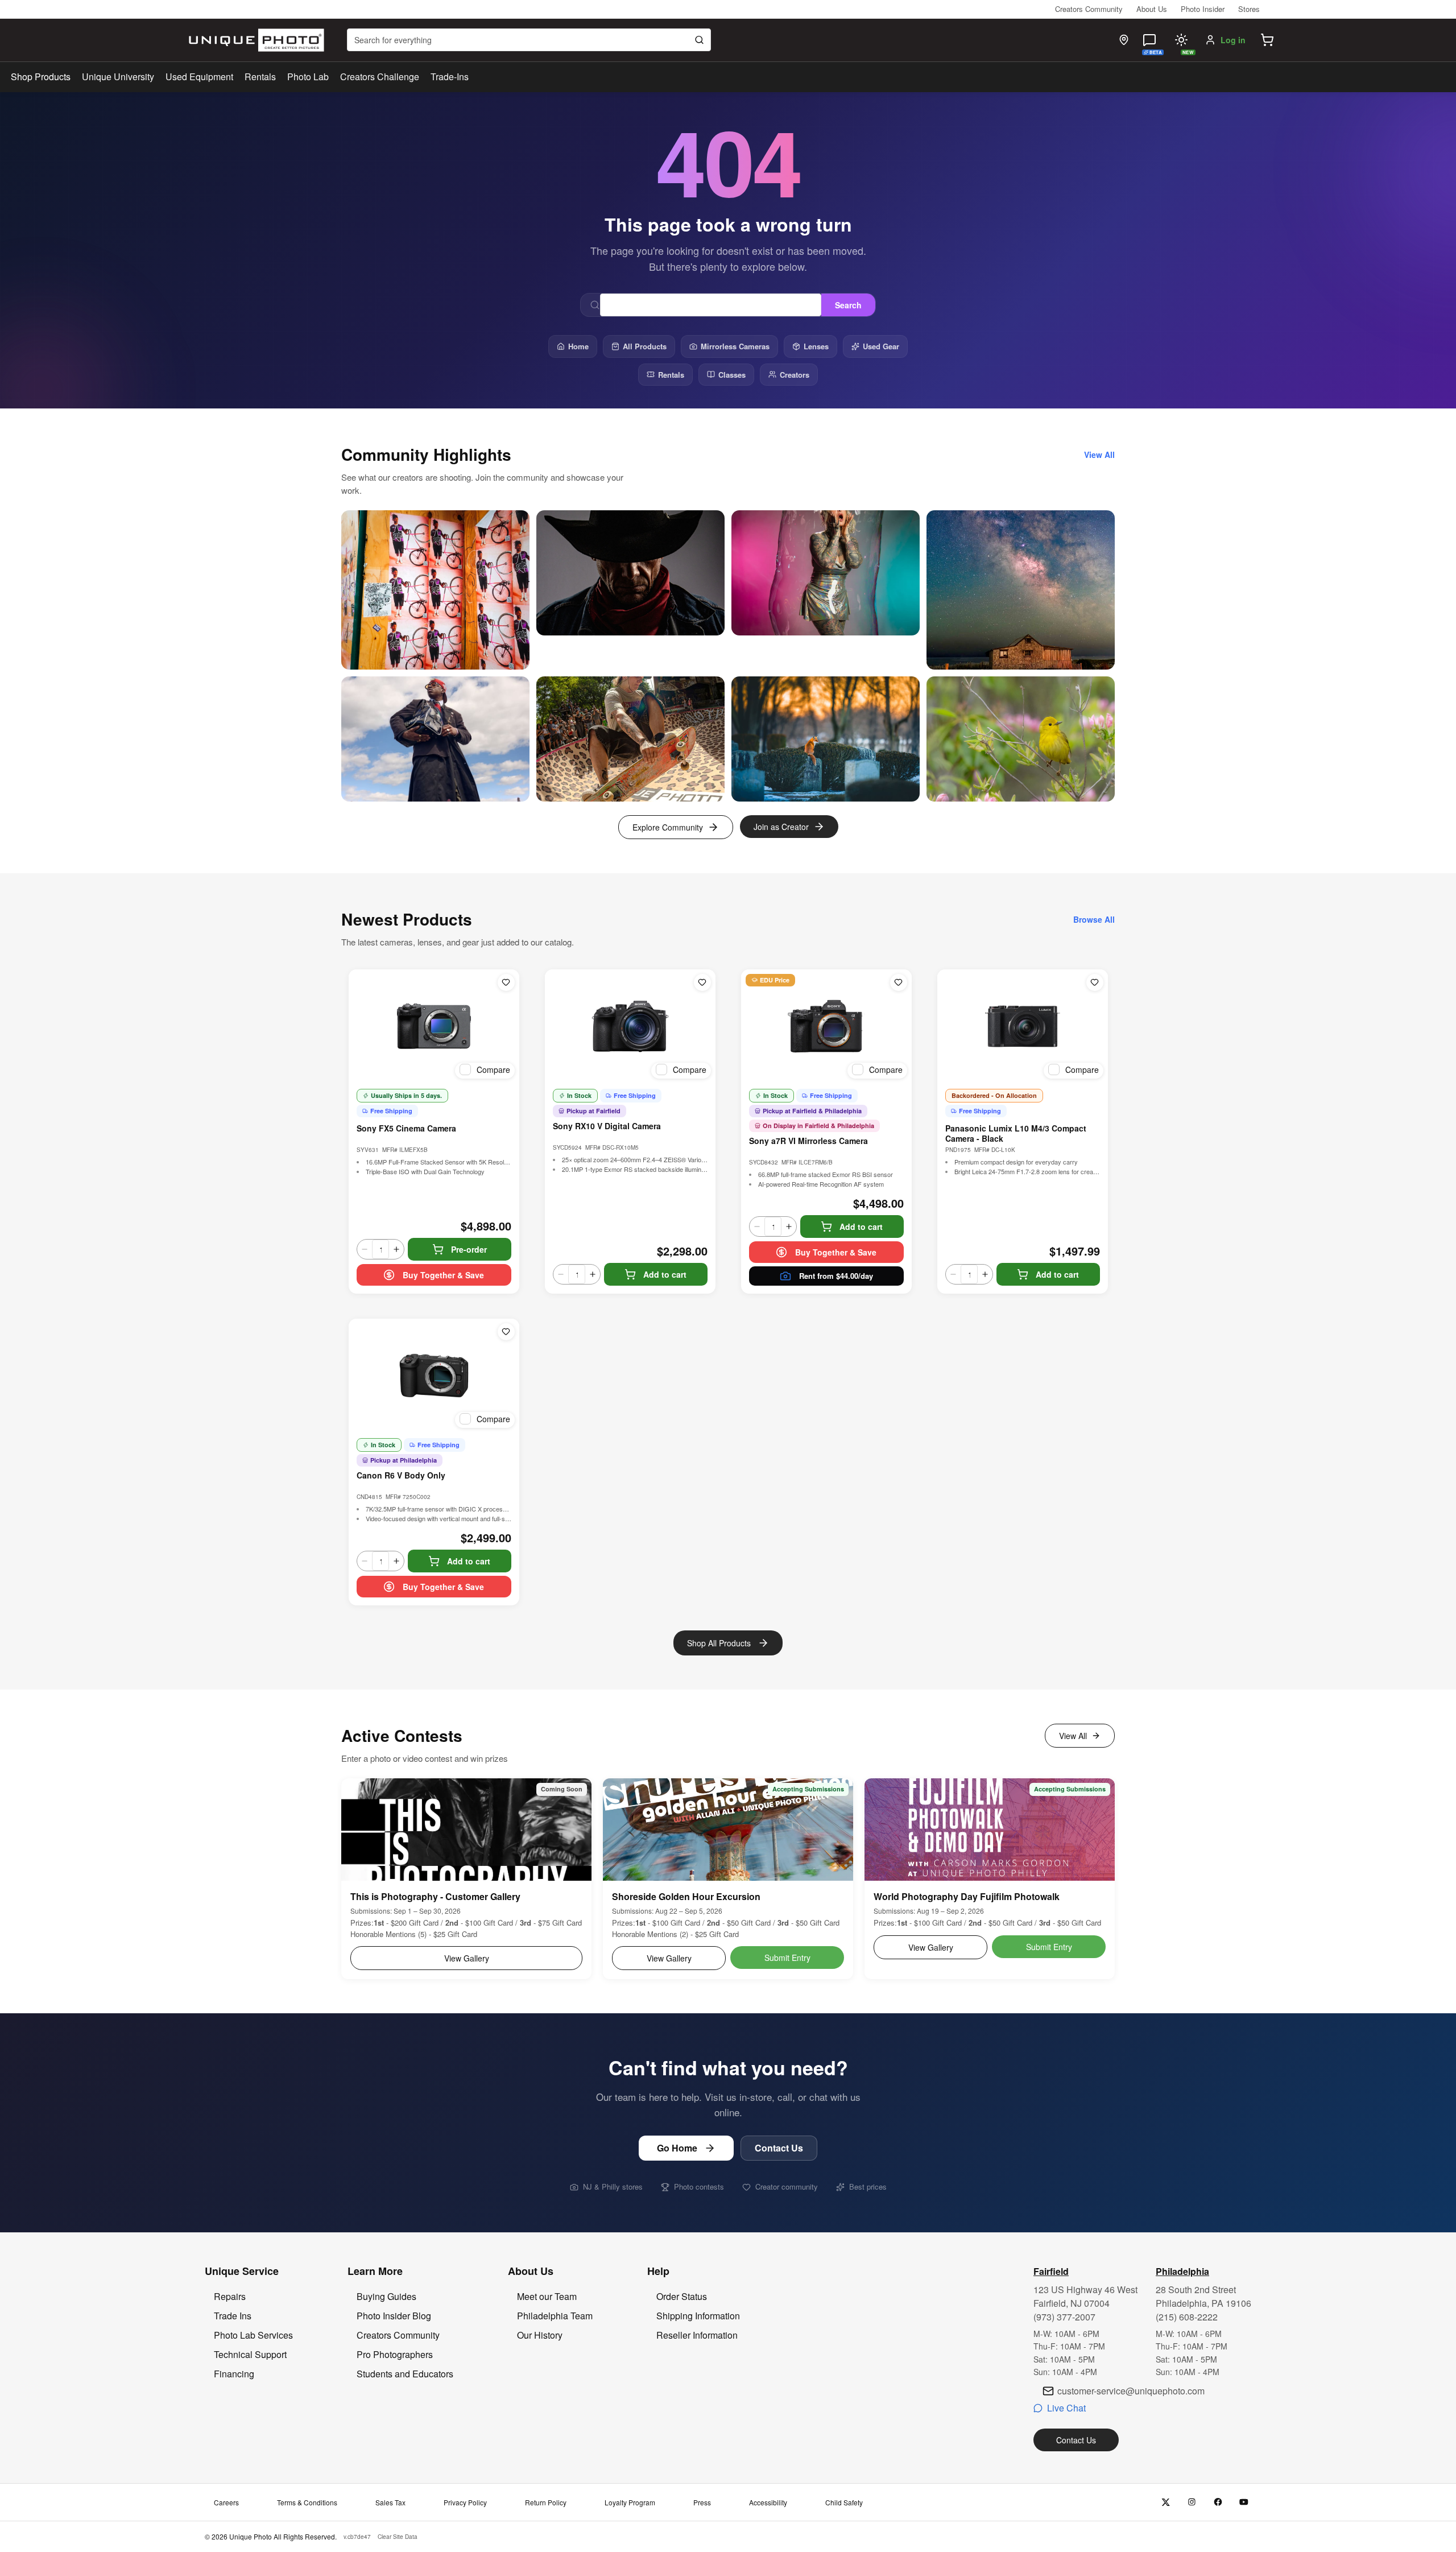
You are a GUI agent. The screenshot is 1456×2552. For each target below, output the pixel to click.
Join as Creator (781, 827)
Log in (1233, 40)
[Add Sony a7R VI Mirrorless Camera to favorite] (899, 982)
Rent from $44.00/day (836, 1276)
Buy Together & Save (443, 1275)
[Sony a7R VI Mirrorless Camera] (826, 1026)
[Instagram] (1192, 2502)
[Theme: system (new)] (1181, 40)
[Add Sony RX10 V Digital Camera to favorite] (702, 982)
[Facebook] (1218, 2502)
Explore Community (668, 827)
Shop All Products (719, 1643)
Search (848, 305)
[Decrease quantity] (365, 1249)
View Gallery (467, 1958)
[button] (1267, 40)
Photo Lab (308, 77)
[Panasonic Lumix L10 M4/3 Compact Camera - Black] (1023, 1026)
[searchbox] (529, 40)
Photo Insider (1203, 9)
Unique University (118, 77)
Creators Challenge (380, 77)
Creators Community (1089, 9)
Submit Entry (787, 1958)
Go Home (677, 2148)
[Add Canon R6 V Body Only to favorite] (506, 1332)
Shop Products (41, 77)
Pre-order (469, 1249)
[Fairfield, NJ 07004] (1124, 40)
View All (1073, 1736)
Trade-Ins (450, 77)
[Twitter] (1166, 2502)
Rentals (260, 77)
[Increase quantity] (396, 1249)
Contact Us (779, 2148)
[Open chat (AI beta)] (1149, 40)
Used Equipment (199, 77)
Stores (1249, 9)
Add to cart (665, 1274)
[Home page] (254, 40)
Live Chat (1066, 2408)
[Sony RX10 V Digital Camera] (630, 1026)
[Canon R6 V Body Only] (434, 1376)
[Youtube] (1244, 2502)
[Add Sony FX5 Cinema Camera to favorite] (506, 982)
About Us (1152, 9)
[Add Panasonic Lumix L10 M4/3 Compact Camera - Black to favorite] (1095, 982)
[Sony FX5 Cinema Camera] (434, 1026)
